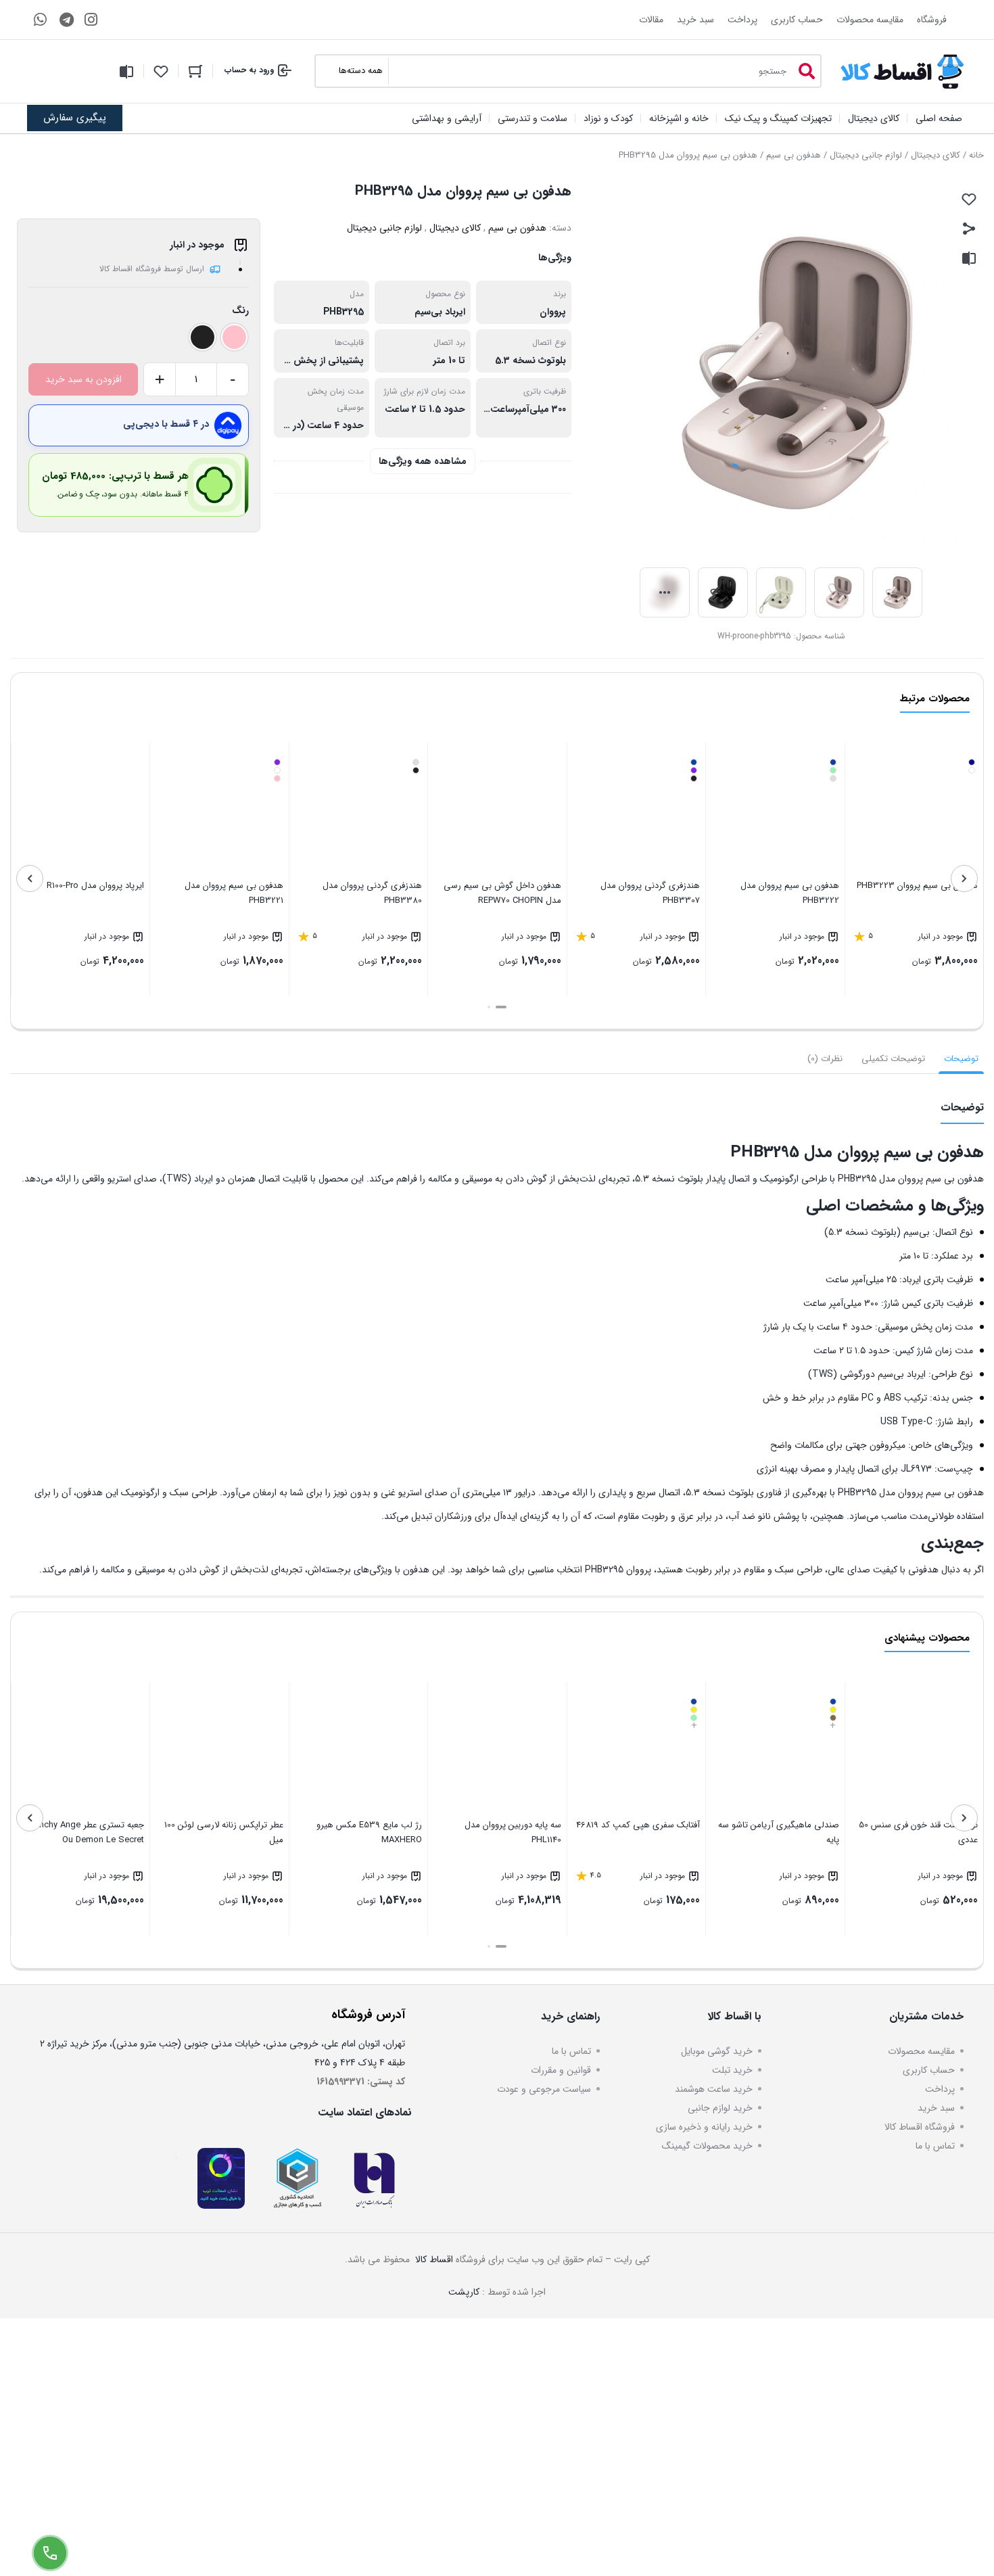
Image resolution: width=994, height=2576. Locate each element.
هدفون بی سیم (794, 155)
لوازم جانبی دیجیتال (866, 155)
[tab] (961, 1059)
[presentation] (964, 879)
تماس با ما (935, 2146)
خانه (976, 155)
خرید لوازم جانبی (720, 2108)
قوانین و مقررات (561, 2070)
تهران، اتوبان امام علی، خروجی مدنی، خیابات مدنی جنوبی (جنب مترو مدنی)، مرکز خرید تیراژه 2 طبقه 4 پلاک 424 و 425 (222, 2053)
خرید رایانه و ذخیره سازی (704, 2127)
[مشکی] (203, 337)
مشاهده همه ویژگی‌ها (423, 461)
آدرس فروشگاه (368, 2015)
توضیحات (961, 1059)
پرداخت (742, 20)
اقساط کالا (433, 2259)
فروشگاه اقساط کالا (920, 2127)
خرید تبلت (732, 2070)
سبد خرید (695, 20)
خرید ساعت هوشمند (714, 2089)
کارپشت (464, 2292)
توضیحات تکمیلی (893, 1059)
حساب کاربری (797, 20)
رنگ (240, 310)
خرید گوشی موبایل (717, 2051)
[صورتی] (234, 337)
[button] (501, 1007)
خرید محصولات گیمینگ (707, 2146)
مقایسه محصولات (870, 20)
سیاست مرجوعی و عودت (544, 2089)
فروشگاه (932, 20)
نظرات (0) (825, 1059)
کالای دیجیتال (936, 155)
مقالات (651, 20)
